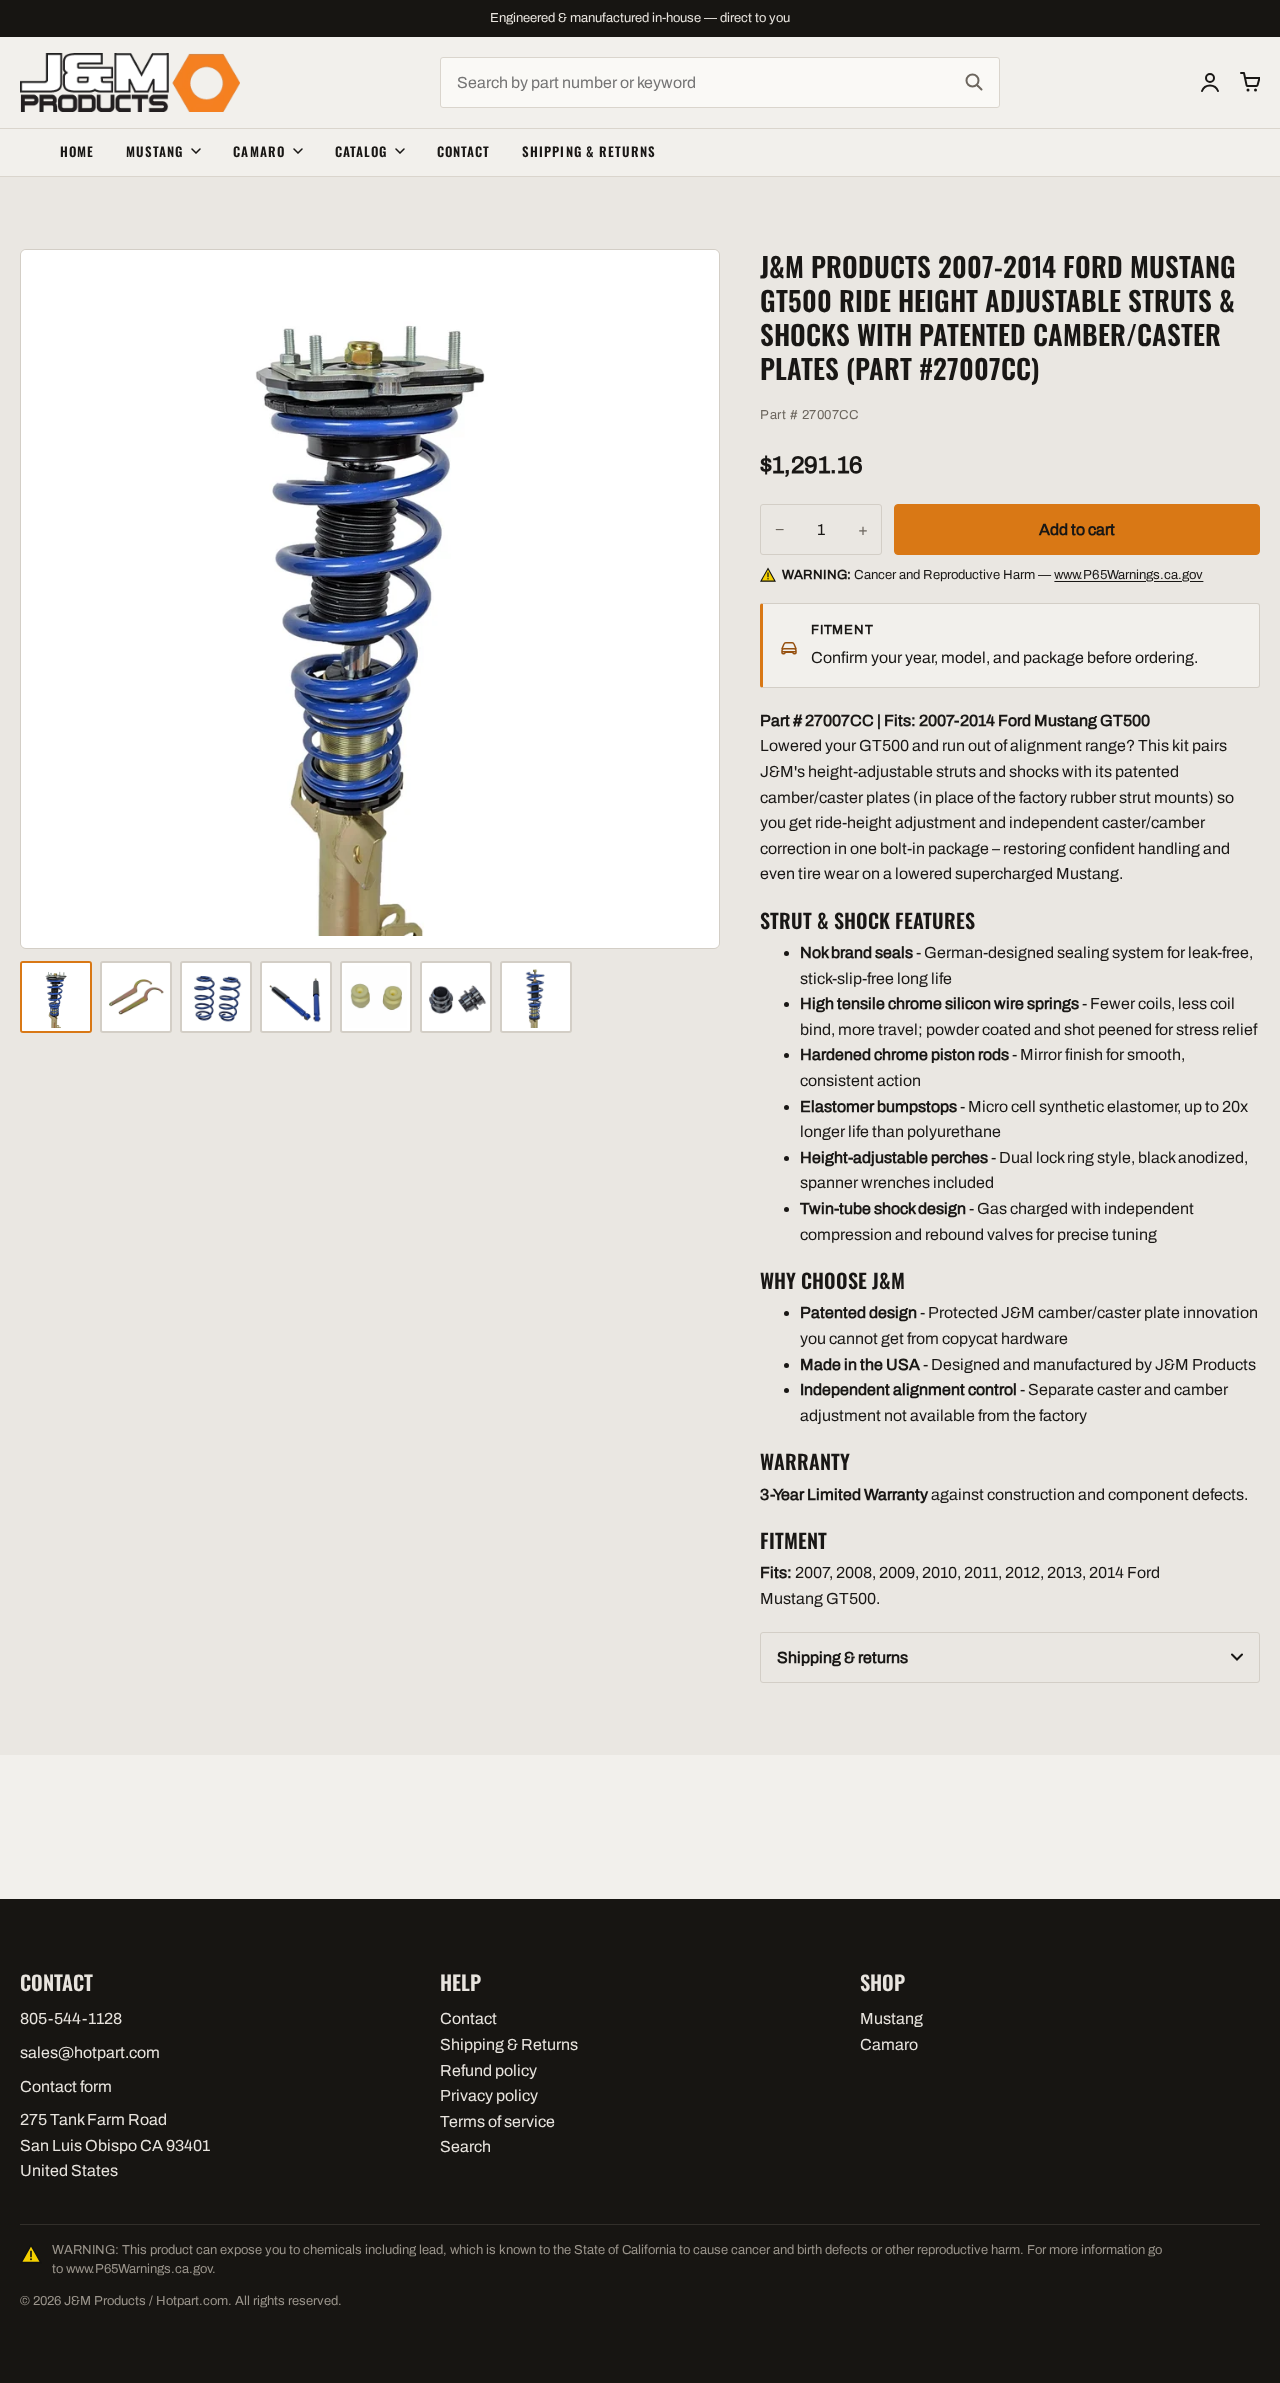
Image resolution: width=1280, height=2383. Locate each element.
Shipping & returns (842, 1657)
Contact (463, 151)
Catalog (361, 151)
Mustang (154, 151)
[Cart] (1250, 82)
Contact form (66, 2086)
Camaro (258, 151)
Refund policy (488, 2070)
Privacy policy (489, 2095)
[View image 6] (456, 997)
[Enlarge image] (370, 599)
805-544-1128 (71, 2018)
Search (465, 2146)
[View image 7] (536, 997)
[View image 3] (216, 997)
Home (77, 151)
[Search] (974, 83)
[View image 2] (136, 997)
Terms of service (497, 2121)
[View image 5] (376, 997)
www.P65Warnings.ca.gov (1128, 574)
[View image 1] (56, 997)
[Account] (1210, 82)
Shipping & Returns (589, 151)
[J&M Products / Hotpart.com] (130, 82)
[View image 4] (296, 997)
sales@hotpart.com (90, 2052)
